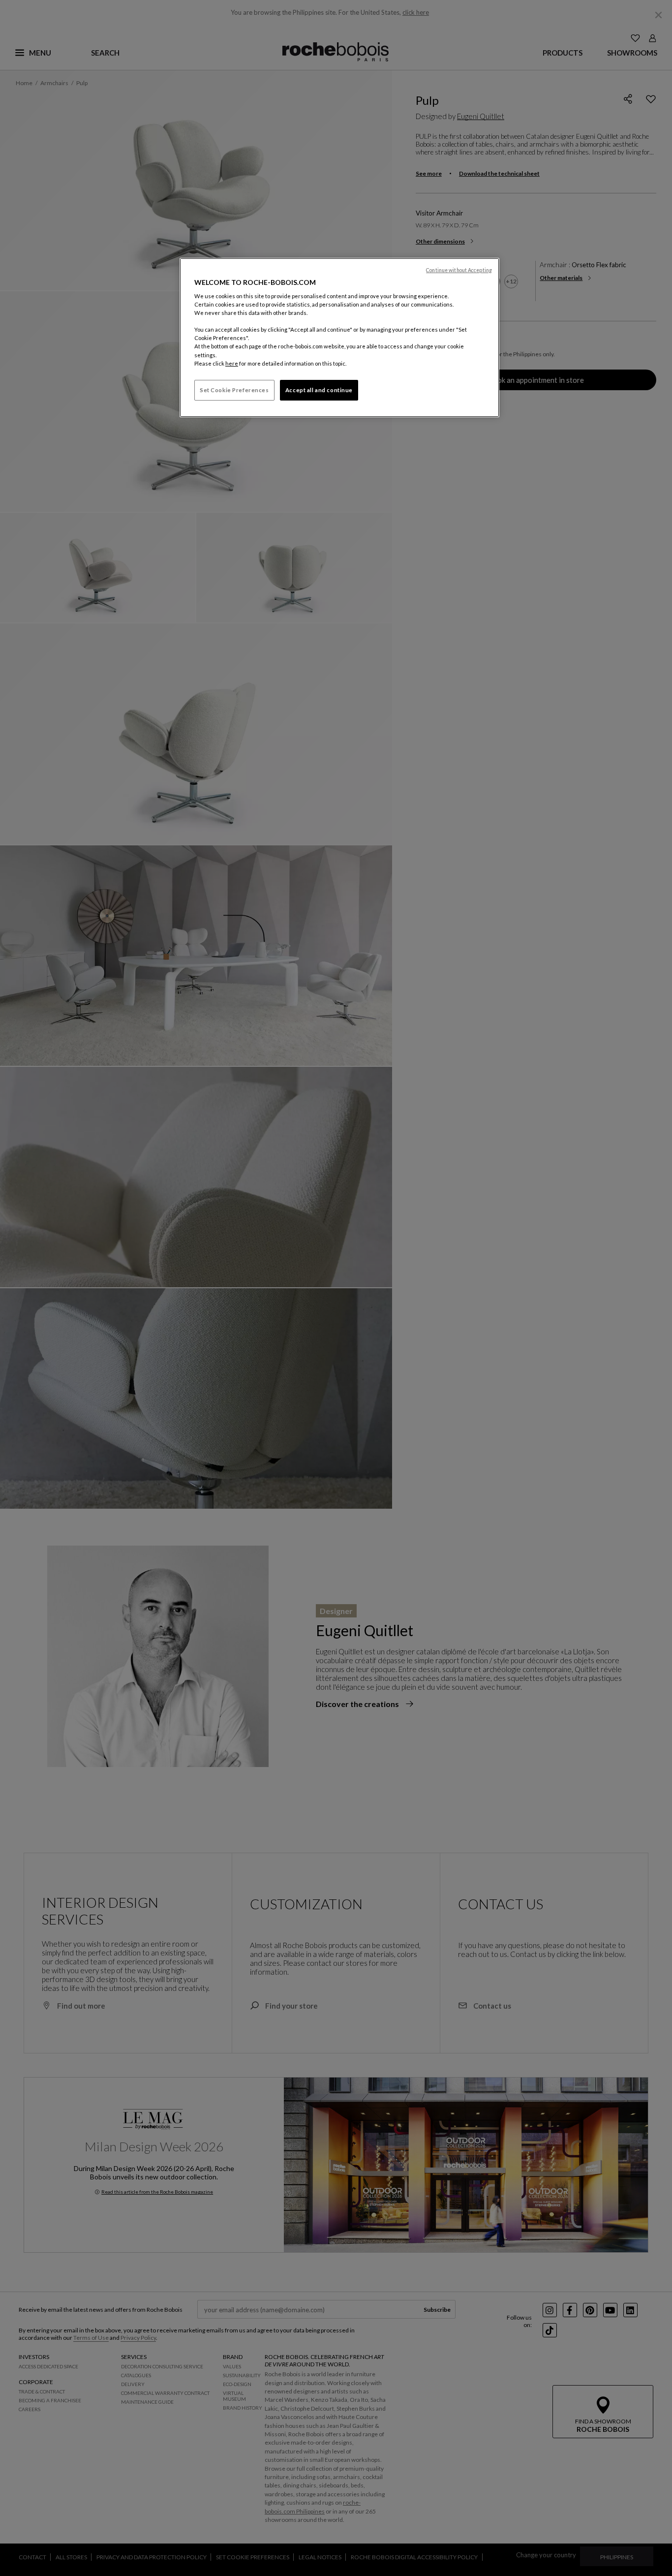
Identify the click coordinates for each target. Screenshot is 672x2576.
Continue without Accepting (459, 270)
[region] (339, 338)
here (232, 363)
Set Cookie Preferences (234, 390)
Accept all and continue (319, 390)
